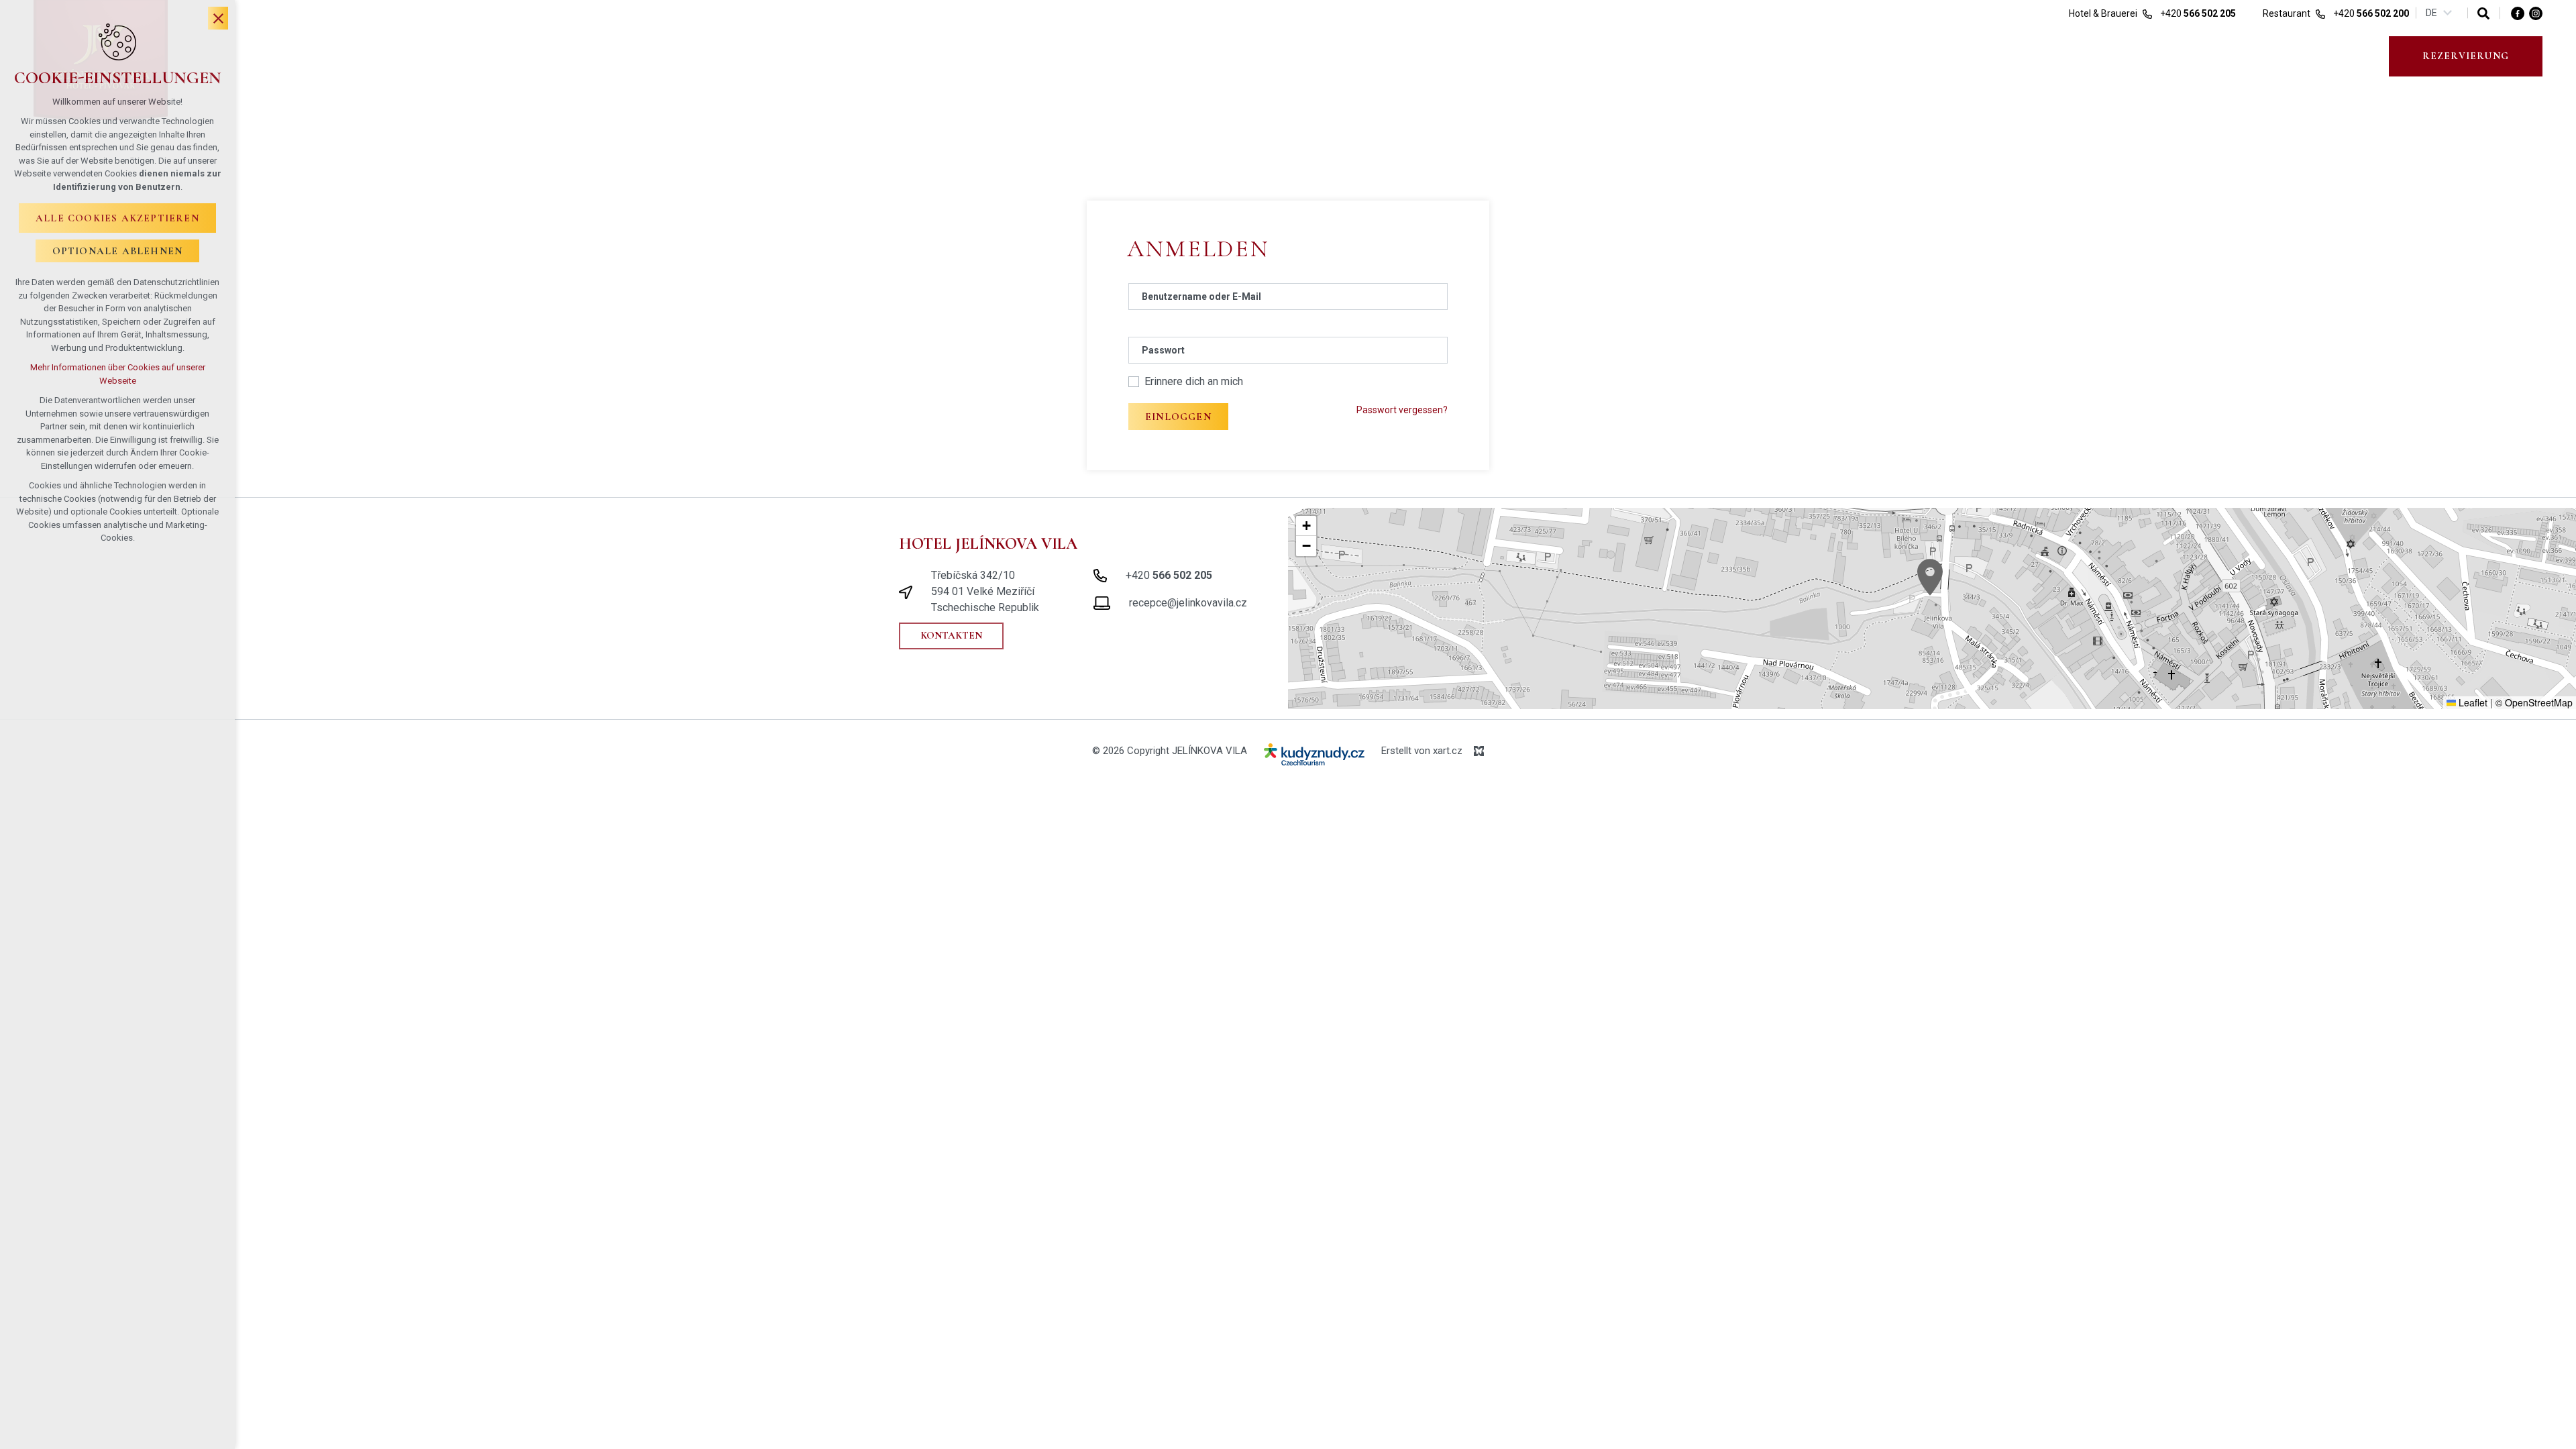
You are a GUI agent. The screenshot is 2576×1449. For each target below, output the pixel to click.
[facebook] (2518, 13)
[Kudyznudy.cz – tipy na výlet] (1314, 757)
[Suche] (2483, 13)
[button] (1930, 577)
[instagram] (2536, 13)
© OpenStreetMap (2534, 702)
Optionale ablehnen (118, 251)
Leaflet (2472, 702)
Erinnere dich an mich (1194, 381)
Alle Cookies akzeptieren (117, 218)
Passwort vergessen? (1402, 410)
